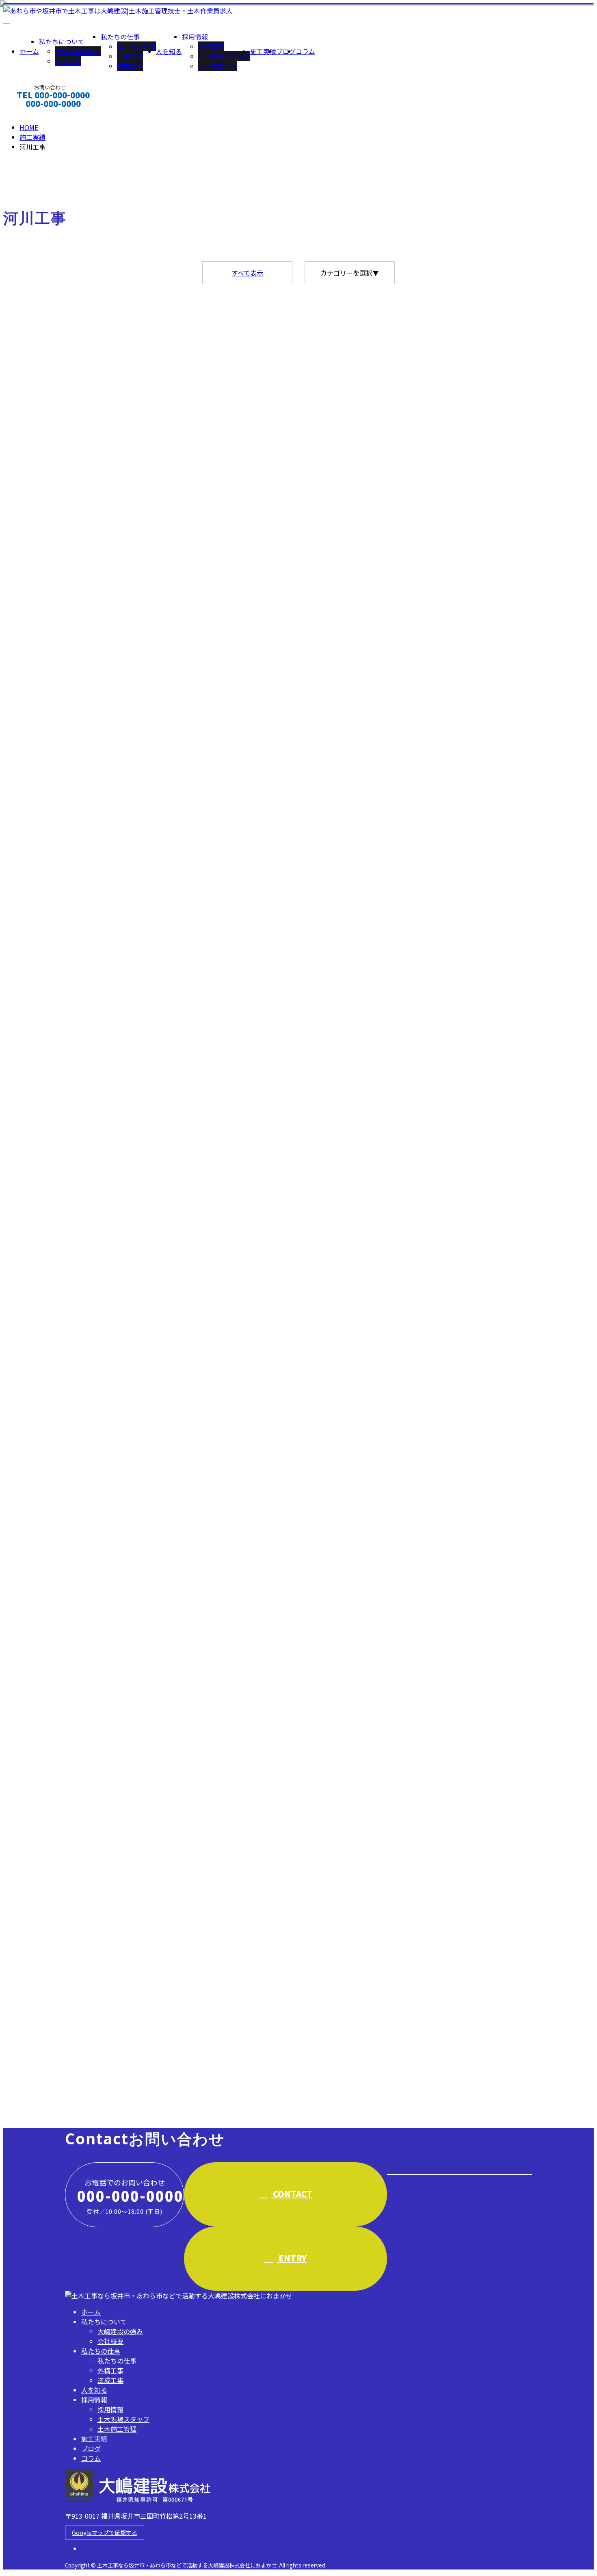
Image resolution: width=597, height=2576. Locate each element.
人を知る (169, 51)
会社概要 (68, 61)
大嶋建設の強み (78, 51)
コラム (305, 51)
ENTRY (292, 2258)
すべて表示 (247, 273)
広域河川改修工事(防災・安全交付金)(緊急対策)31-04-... (100, 1198)
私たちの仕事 (120, 37)
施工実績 (263, 51)
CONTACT (32, 114)
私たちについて (62, 41)
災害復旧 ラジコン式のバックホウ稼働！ (77, 760)
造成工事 (130, 66)
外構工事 (130, 56)
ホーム (29, 51)
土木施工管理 (218, 66)
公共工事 (49, 778)
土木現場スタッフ (224, 56)
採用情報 (195, 37)
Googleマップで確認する (105, 2533)
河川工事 (108, 778)
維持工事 (138, 2084)
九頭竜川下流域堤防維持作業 (53, 2067)
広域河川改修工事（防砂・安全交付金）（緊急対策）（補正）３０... (122, 1632)
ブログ (286, 51)
